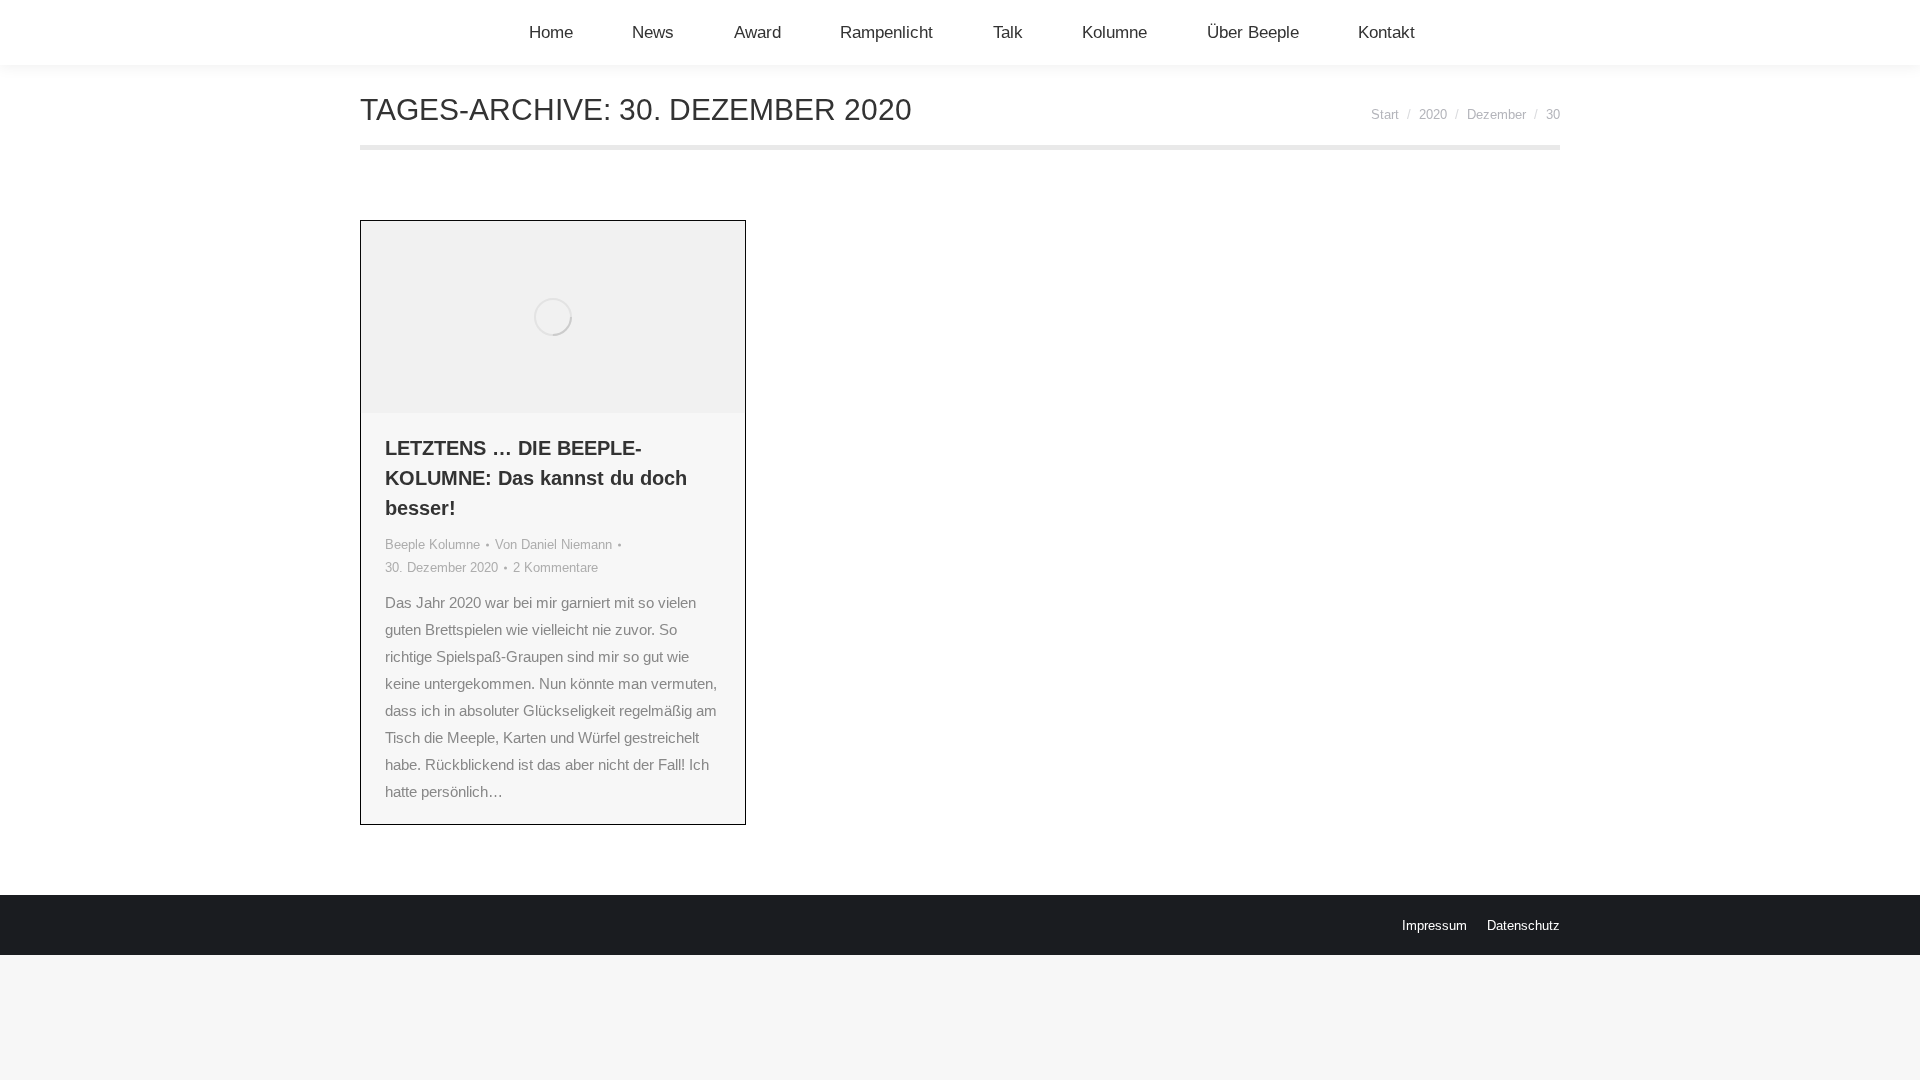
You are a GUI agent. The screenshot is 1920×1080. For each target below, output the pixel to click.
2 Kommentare (555, 567)
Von (553, 544)
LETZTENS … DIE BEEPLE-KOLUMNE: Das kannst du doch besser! (536, 478)
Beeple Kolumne (432, 544)
